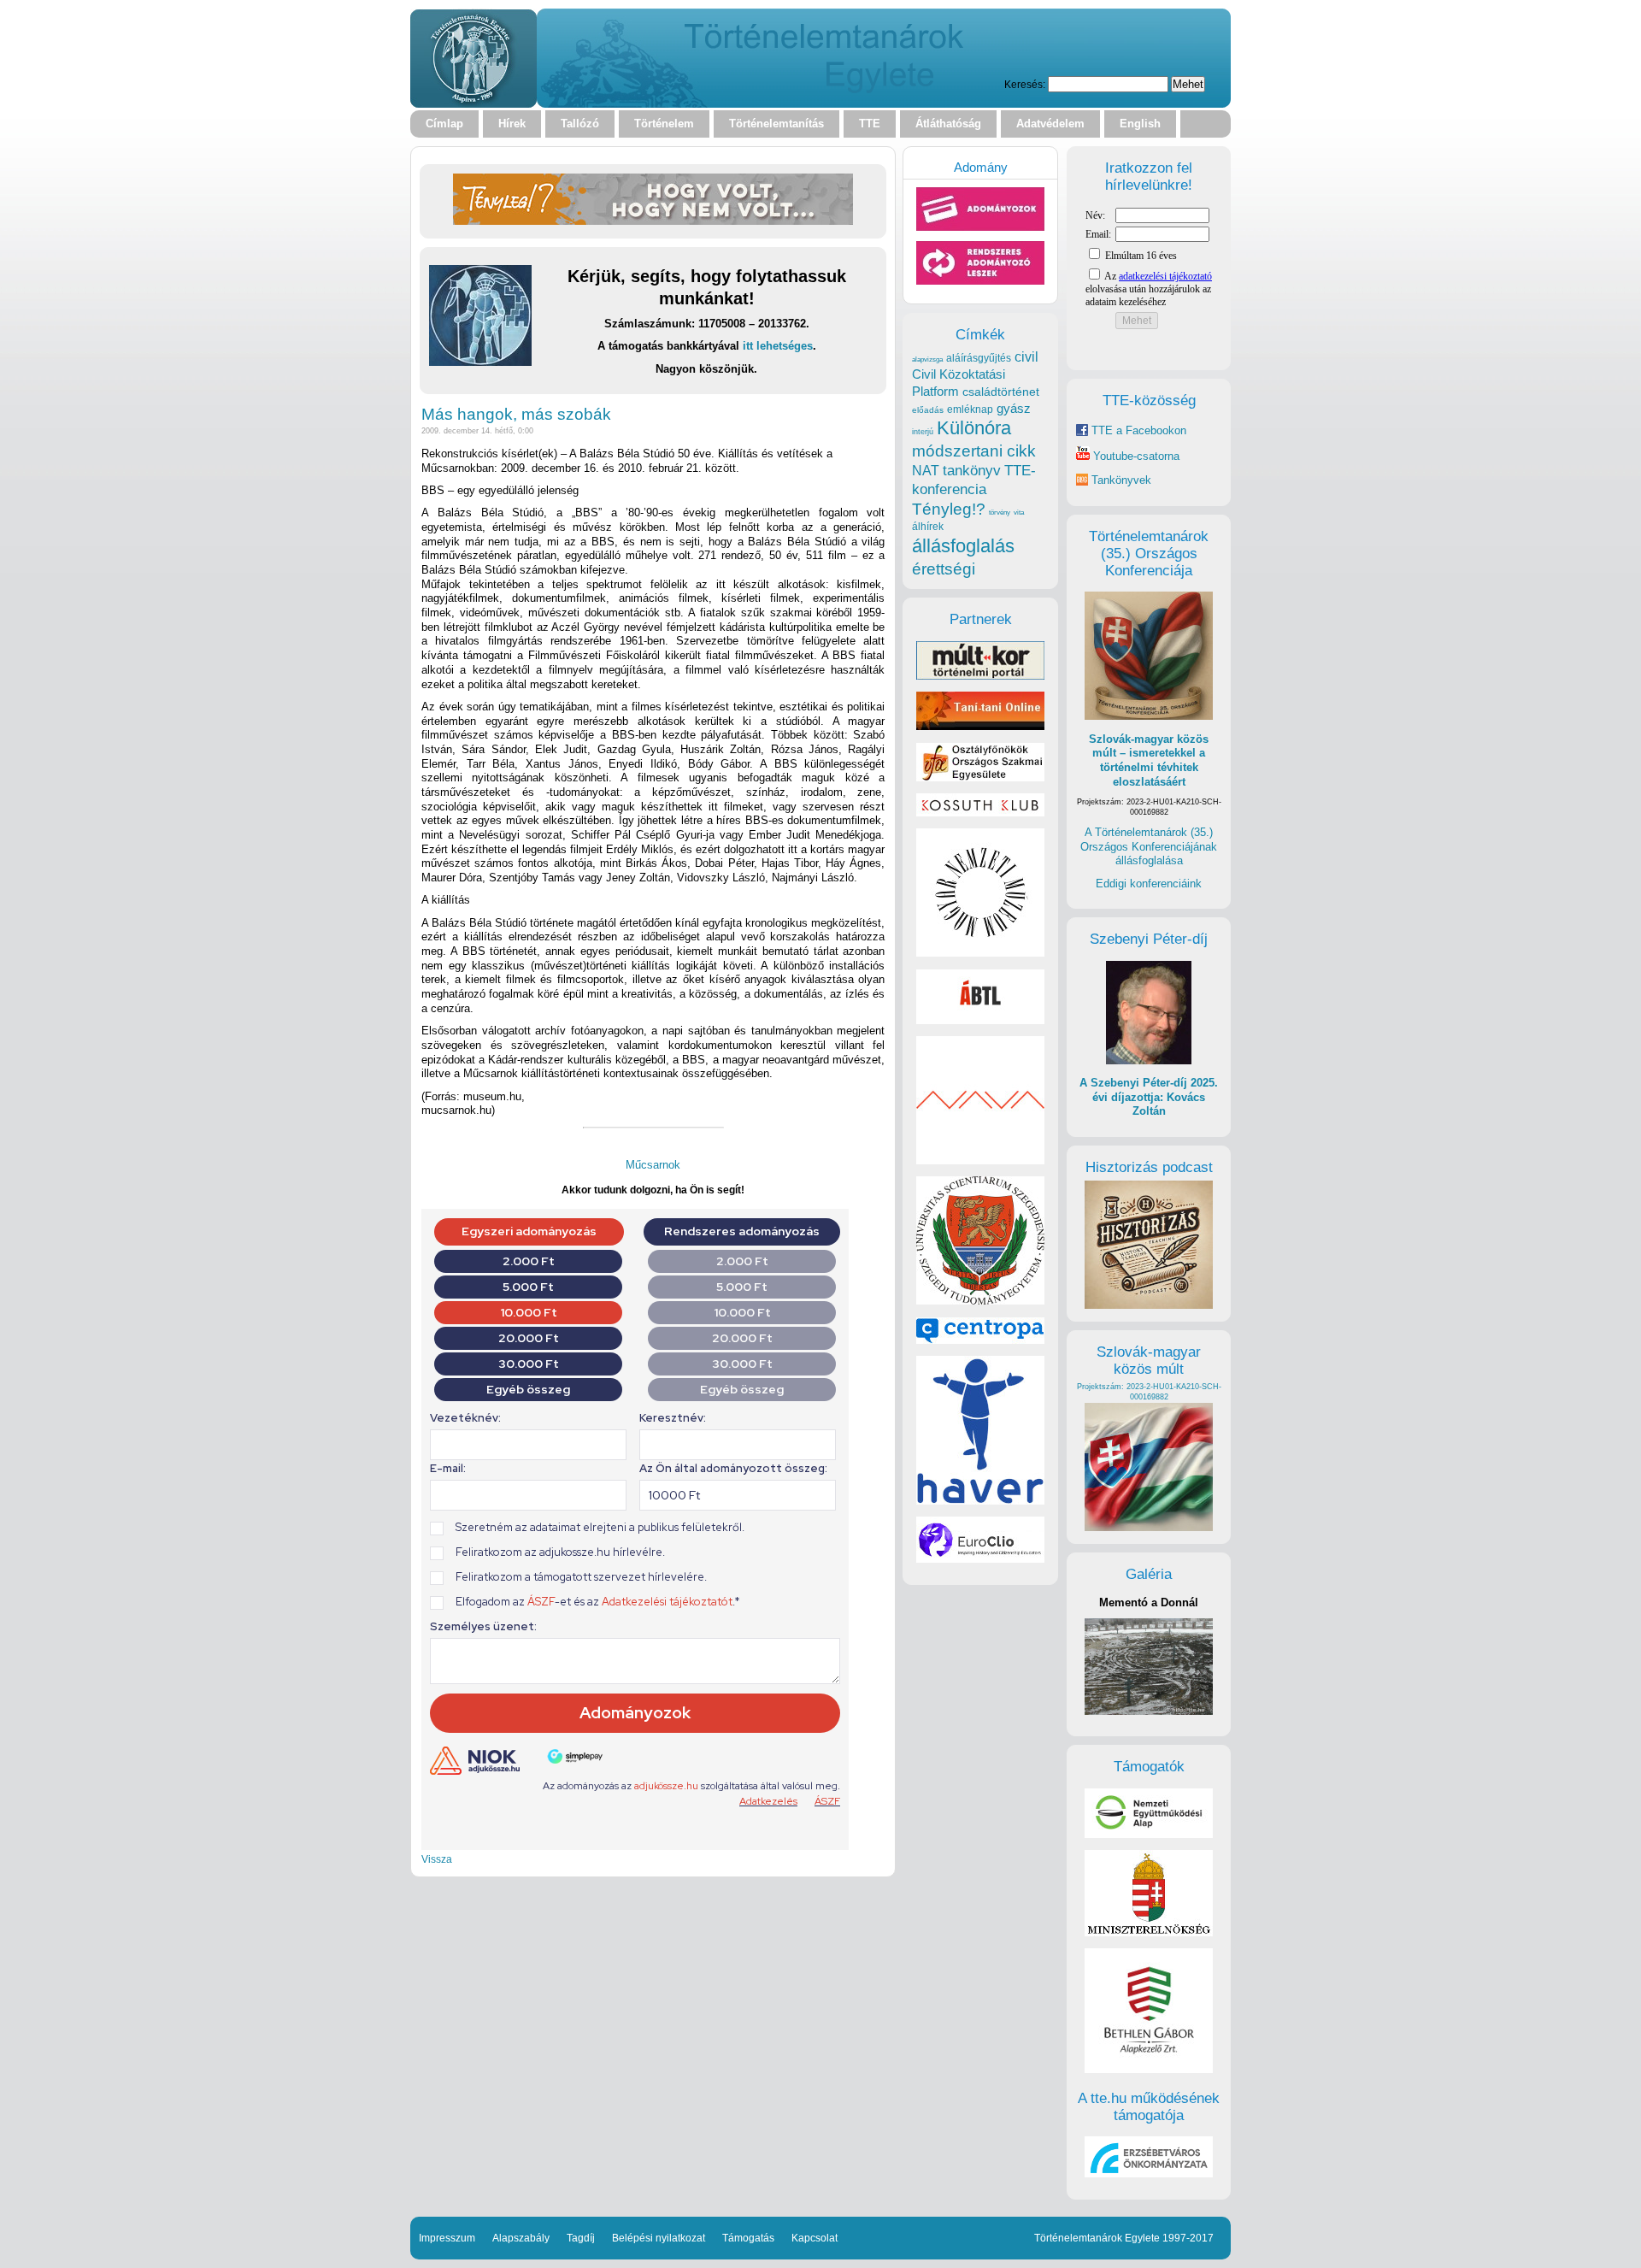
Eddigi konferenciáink (1149, 884)
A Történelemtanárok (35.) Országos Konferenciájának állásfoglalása (1149, 846)
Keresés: (1025, 84)
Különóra (974, 428)
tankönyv (972, 471)
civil (1026, 356)
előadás (928, 410)
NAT (926, 471)
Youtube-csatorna (1135, 456)
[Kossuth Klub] (980, 813)
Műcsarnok (653, 1165)
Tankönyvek (1121, 480)
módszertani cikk (974, 451)
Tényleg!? (949, 509)
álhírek (928, 526)
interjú (923, 432)
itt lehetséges (778, 346)
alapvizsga (927, 359)
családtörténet (1001, 392)
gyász (1014, 408)
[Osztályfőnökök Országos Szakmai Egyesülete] (980, 778)
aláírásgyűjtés (979, 358)
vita (1019, 512)
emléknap (970, 409)
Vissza (437, 1859)
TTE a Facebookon (1137, 430)
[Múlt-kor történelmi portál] (980, 676)
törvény (1000, 513)
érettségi (944, 569)
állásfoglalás (963, 546)
